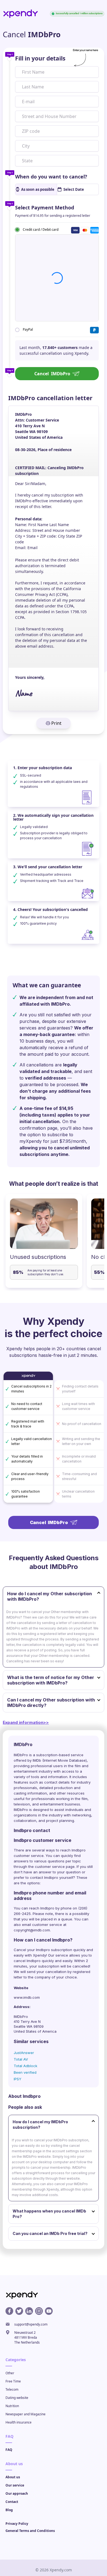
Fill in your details (40, 58)
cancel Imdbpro (27, 1961)
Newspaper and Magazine (26, 2414)
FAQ (9, 2450)
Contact (12, 2502)
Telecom (12, 2389)
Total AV (21, 2059)
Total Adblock (26, 2066)
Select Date (74, 189)
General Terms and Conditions (30, 2531)
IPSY (18, 2079)
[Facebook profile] (9, 2311)
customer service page (55, 1867)
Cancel (52, 374)
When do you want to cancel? (51, 177)
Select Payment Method (45, 207)
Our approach (17, 2493)
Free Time (13, 2381)
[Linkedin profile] (29, 2311)
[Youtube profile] (49, 2311)
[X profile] (19, 2311)
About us (13, 2477)
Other (10, 2373)
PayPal (28, 329)
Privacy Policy (17, 2524)
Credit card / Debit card (41, 229)
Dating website (17, 2398)
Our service (15, 2485)
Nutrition (12, 2406)
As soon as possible (38, 189)
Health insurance (19, 2422)
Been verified (25, 2072)
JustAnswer (24, 2053)
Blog (9, 2510)
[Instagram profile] (39, 2311)
